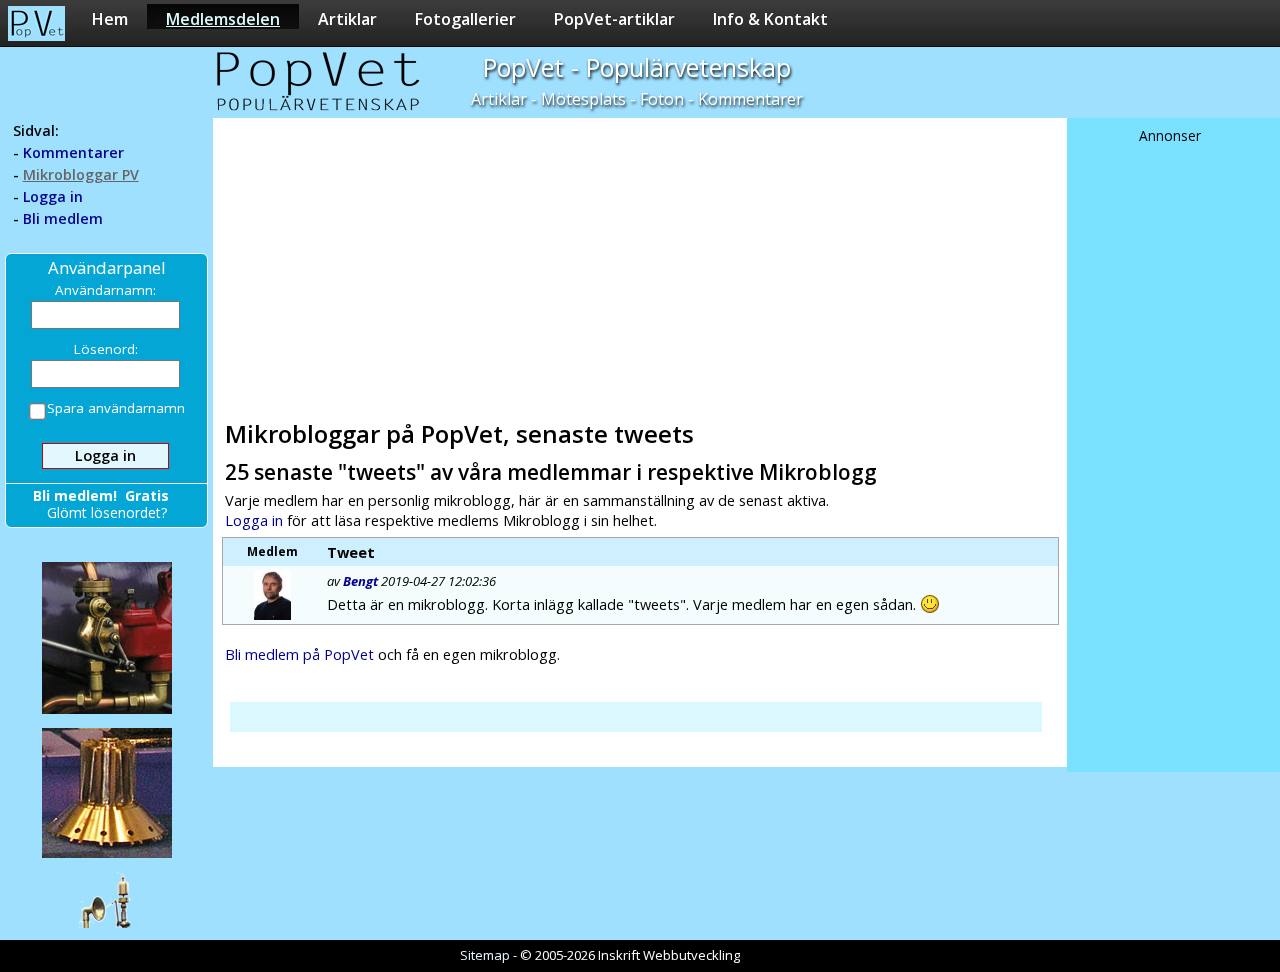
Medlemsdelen (223, 18)
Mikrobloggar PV (81, 174)
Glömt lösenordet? (107, 512)
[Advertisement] (638, 265)
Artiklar (347, 18)
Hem (110, 18)
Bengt (360, 581)
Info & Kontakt (770, 18)
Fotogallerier (465, 18)
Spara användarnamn (116, 408)
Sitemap (485, 955)
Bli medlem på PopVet (299, 654)
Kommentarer (73, 152)
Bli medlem (63, 218)
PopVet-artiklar (614, 18)
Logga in (53, 196)
